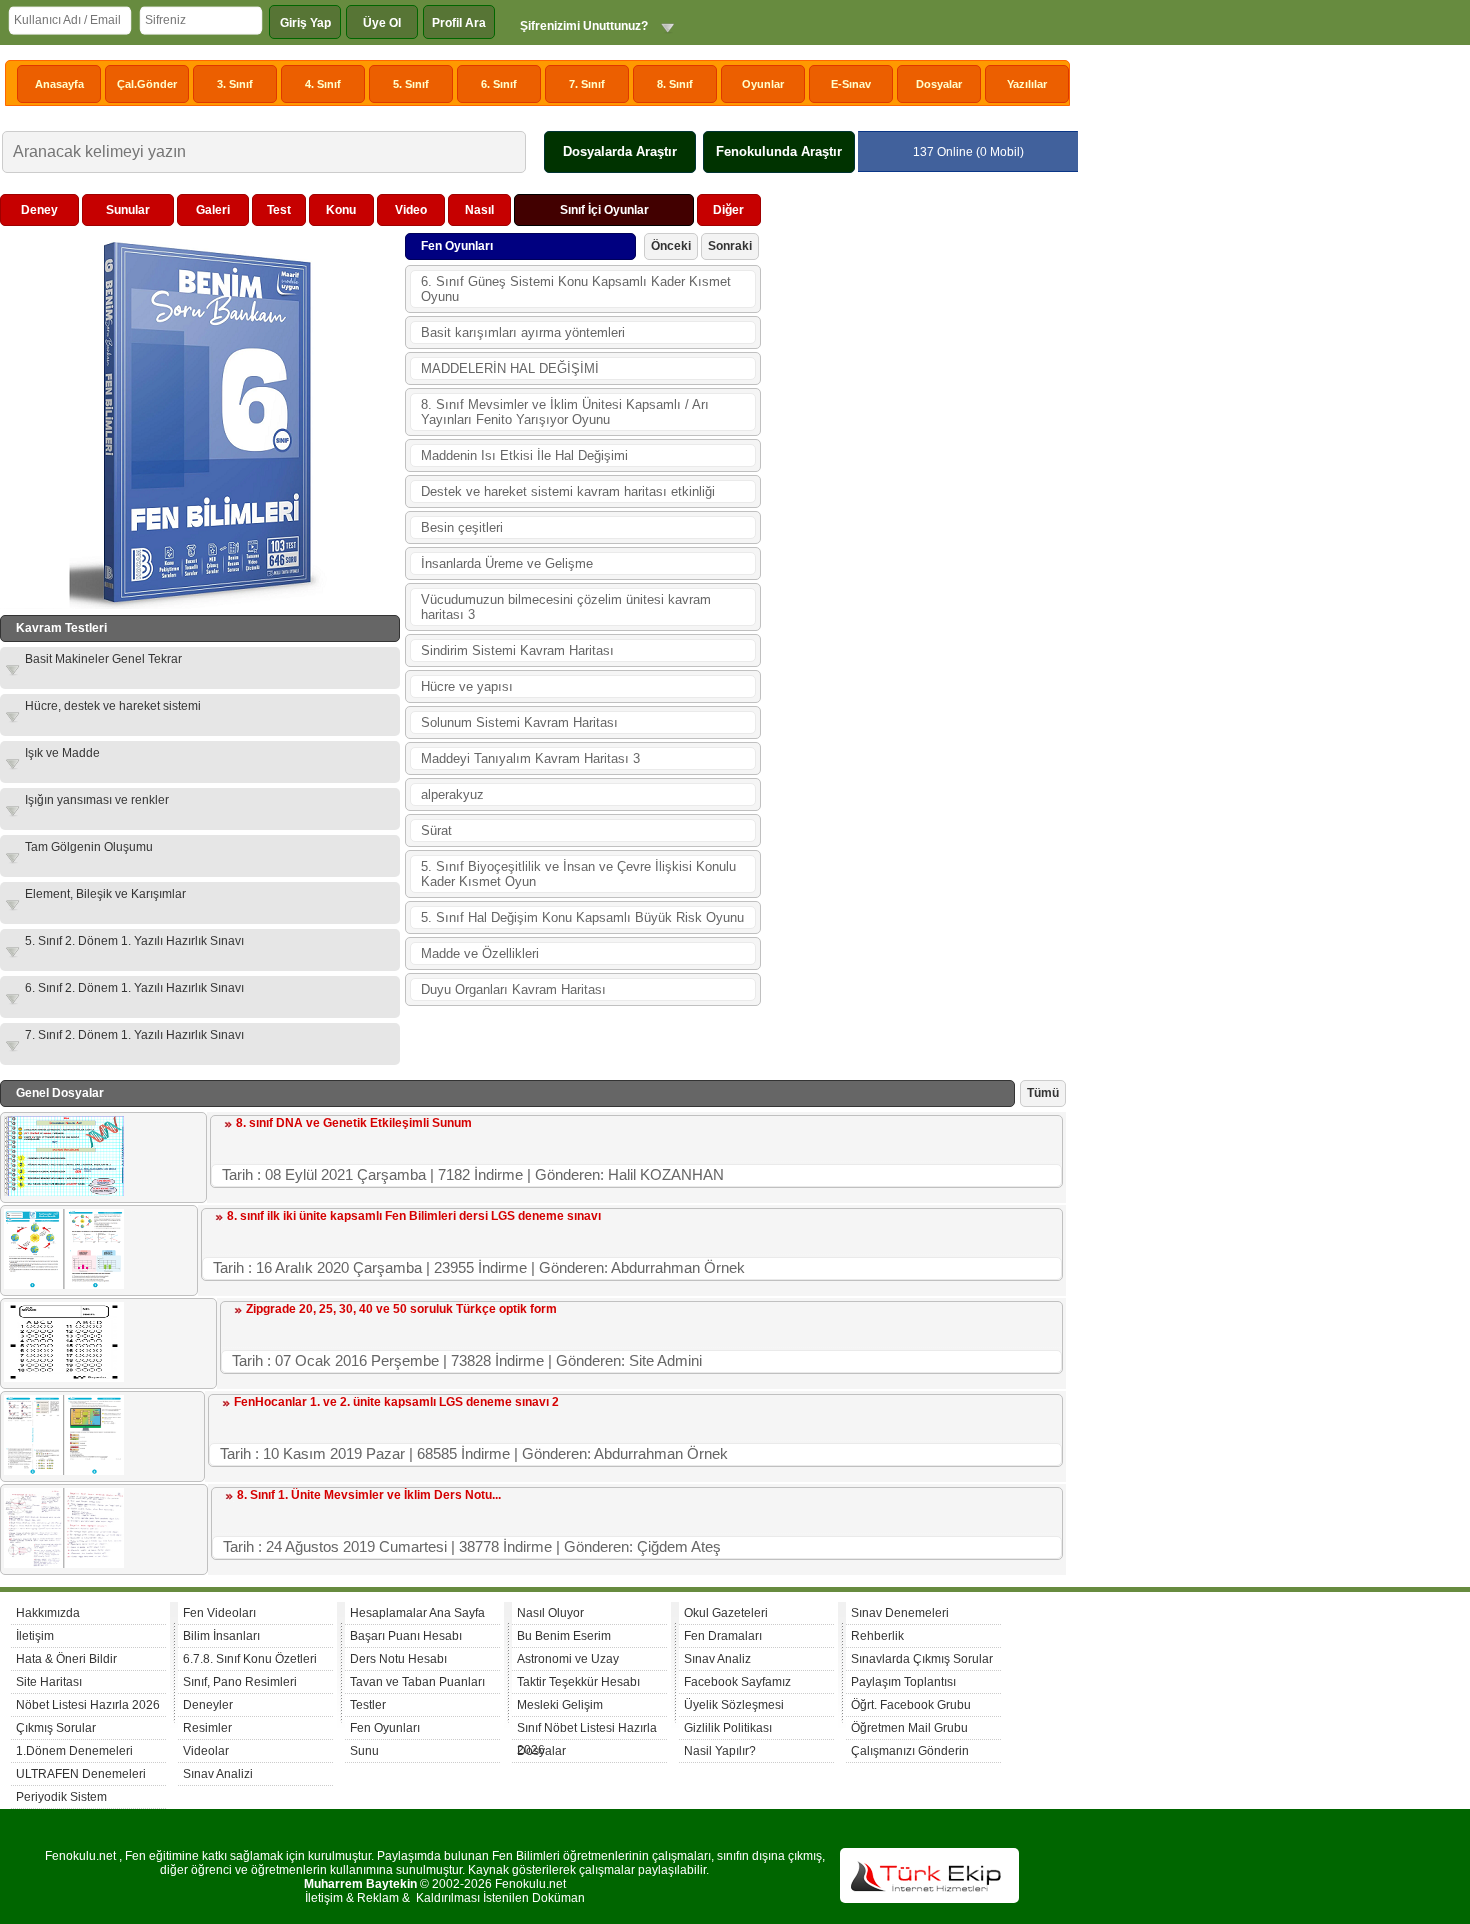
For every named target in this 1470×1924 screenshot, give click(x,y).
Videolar (206, 1751)
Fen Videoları (219, 1613)
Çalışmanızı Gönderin (910, 1751)
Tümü (1043, 1093)
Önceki (671, 246)
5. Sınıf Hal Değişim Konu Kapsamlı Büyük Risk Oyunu (582, 917)
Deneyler (208, 1705)
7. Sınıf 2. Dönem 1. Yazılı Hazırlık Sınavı (134, 1035)
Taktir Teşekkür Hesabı (578, 1682)
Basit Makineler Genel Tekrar (103, 659)
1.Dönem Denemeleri (74, 1751)
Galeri (213, 210)
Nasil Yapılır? (720, 1751)
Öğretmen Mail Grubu (909, 1728)
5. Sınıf (411, 84)
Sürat (436, 830)
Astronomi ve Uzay (568, 1659)
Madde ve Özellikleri (480, 953)
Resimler (207, 1728)
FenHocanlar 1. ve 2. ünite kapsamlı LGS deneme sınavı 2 (396, 1402)
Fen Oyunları (385, 1728)
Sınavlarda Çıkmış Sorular (922, 1659)
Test (279, 210)
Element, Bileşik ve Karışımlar (105, 894)
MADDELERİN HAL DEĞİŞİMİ (510, 368)
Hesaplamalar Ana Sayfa (417, 1613)
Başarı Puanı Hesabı (406, 1636)
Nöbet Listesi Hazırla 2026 (88, 1705)
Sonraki (730, 246)
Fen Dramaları (723, 1636)
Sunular (128, 210)
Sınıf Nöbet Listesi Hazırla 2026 (587, 1730)
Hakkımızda (48, 1613)
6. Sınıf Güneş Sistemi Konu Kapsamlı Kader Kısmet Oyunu (576, 289)
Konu (341, 210)
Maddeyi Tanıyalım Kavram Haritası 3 (530, 758)
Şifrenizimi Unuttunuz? (584, 26)
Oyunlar (763, 84)
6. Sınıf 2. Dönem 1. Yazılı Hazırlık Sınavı (134, 988)
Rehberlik (877, 1636)
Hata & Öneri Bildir (66, 1659)
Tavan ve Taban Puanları (417, 1682)
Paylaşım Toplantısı (903, 1682)
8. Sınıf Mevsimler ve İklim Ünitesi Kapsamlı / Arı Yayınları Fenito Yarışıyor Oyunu (565, 412)
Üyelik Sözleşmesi (734, 1705)
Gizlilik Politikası (728, 1728)
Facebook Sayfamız (737, 1682)
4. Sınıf (323, 84)
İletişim (35, 1636)
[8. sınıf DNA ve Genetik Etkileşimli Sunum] (64, 1192)
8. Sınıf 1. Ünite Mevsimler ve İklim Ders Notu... (369, 1495)
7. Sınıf (587, 84)
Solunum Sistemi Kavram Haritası (519, 722)
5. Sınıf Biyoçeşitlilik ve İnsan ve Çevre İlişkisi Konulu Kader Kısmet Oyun (578, 874)
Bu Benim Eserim (564, 1636)
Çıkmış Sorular (56, 1728)
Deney (39, 210)
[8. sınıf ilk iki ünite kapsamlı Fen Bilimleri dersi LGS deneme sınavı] (64, 1285)
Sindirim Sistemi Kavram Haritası (517, 650)
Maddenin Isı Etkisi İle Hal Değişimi (524, 455)
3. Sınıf (235, 84)
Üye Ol (382, 23)
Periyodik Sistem (61, 1797)
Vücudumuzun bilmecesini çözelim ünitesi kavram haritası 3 (566, 607)
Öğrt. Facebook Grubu (911, 1705)
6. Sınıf (499, 84)
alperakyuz (452, 794)
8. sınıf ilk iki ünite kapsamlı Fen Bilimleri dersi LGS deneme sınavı (414, 1216)
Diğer (728, 210)
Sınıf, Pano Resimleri (240, 1682)
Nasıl (479, 210)
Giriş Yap (305, 23)
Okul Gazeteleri (726, 1613)
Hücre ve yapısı (467, 686)
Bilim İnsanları (221, 1636)
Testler (368, 1705)
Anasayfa (59, 84)
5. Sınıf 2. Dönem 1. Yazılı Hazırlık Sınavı (134, 941)
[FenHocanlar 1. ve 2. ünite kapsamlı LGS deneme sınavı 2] (64, 1471)
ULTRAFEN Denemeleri (81, 1774)
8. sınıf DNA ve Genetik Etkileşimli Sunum (354, 1123)
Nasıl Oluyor (550, 1613)
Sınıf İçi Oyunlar (604, 210)
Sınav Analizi (218, 1774)
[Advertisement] (916, 494)
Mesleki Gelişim (560, 1705)
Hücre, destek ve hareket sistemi (113, 706)
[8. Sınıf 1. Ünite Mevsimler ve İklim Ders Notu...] (64, 1564)
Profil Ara (459, 23)
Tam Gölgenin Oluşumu (89, 847)
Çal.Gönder (147, 84)
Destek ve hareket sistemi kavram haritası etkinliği (568, 491)
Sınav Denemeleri (900, 1613)
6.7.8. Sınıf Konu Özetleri (250, 1659)
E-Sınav (851, 84)
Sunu (364, 1751)
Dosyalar (939, 84)
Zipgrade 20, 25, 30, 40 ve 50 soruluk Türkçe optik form (401, 1309)
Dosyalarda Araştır (620, 151)
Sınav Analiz (717, 1659)
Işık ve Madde (62, 753)
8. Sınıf (675, 84)
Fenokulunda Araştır (779, 151)
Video (411, 210)
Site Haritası (49, 1682)
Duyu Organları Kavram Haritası (513, 989)
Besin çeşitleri (462, 527)
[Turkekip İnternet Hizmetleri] (929, 1899)
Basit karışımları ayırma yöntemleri (523, 332)
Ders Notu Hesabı (398, 1659)
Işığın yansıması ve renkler (97, 800)
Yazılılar (1027, 84)
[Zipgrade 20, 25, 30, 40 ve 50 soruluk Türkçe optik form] (64, 1378)
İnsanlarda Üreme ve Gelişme (507, 563)
